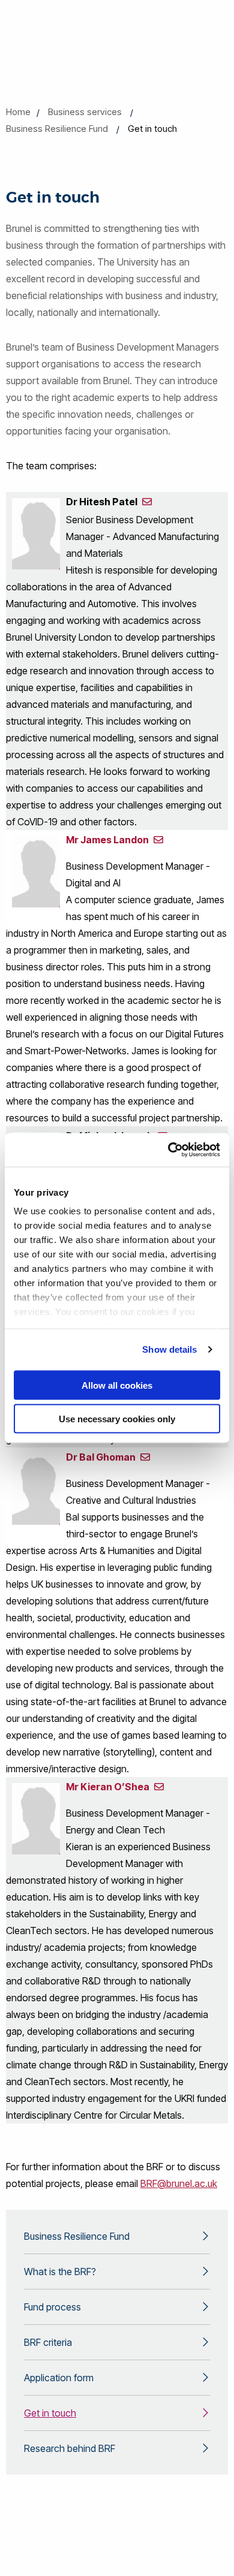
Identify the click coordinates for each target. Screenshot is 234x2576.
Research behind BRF (70, 2448)
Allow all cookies (117, 1385)
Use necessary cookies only (117, 1419)
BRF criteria (48, 2342)
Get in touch (50, 2413)
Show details (169, 1349)
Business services (85, 112)
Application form (59, 2378)
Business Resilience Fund (57, 129)
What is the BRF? (60, 2272)
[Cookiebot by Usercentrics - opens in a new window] (168, 1150)
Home (18, 112)
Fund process (52, 2307)
